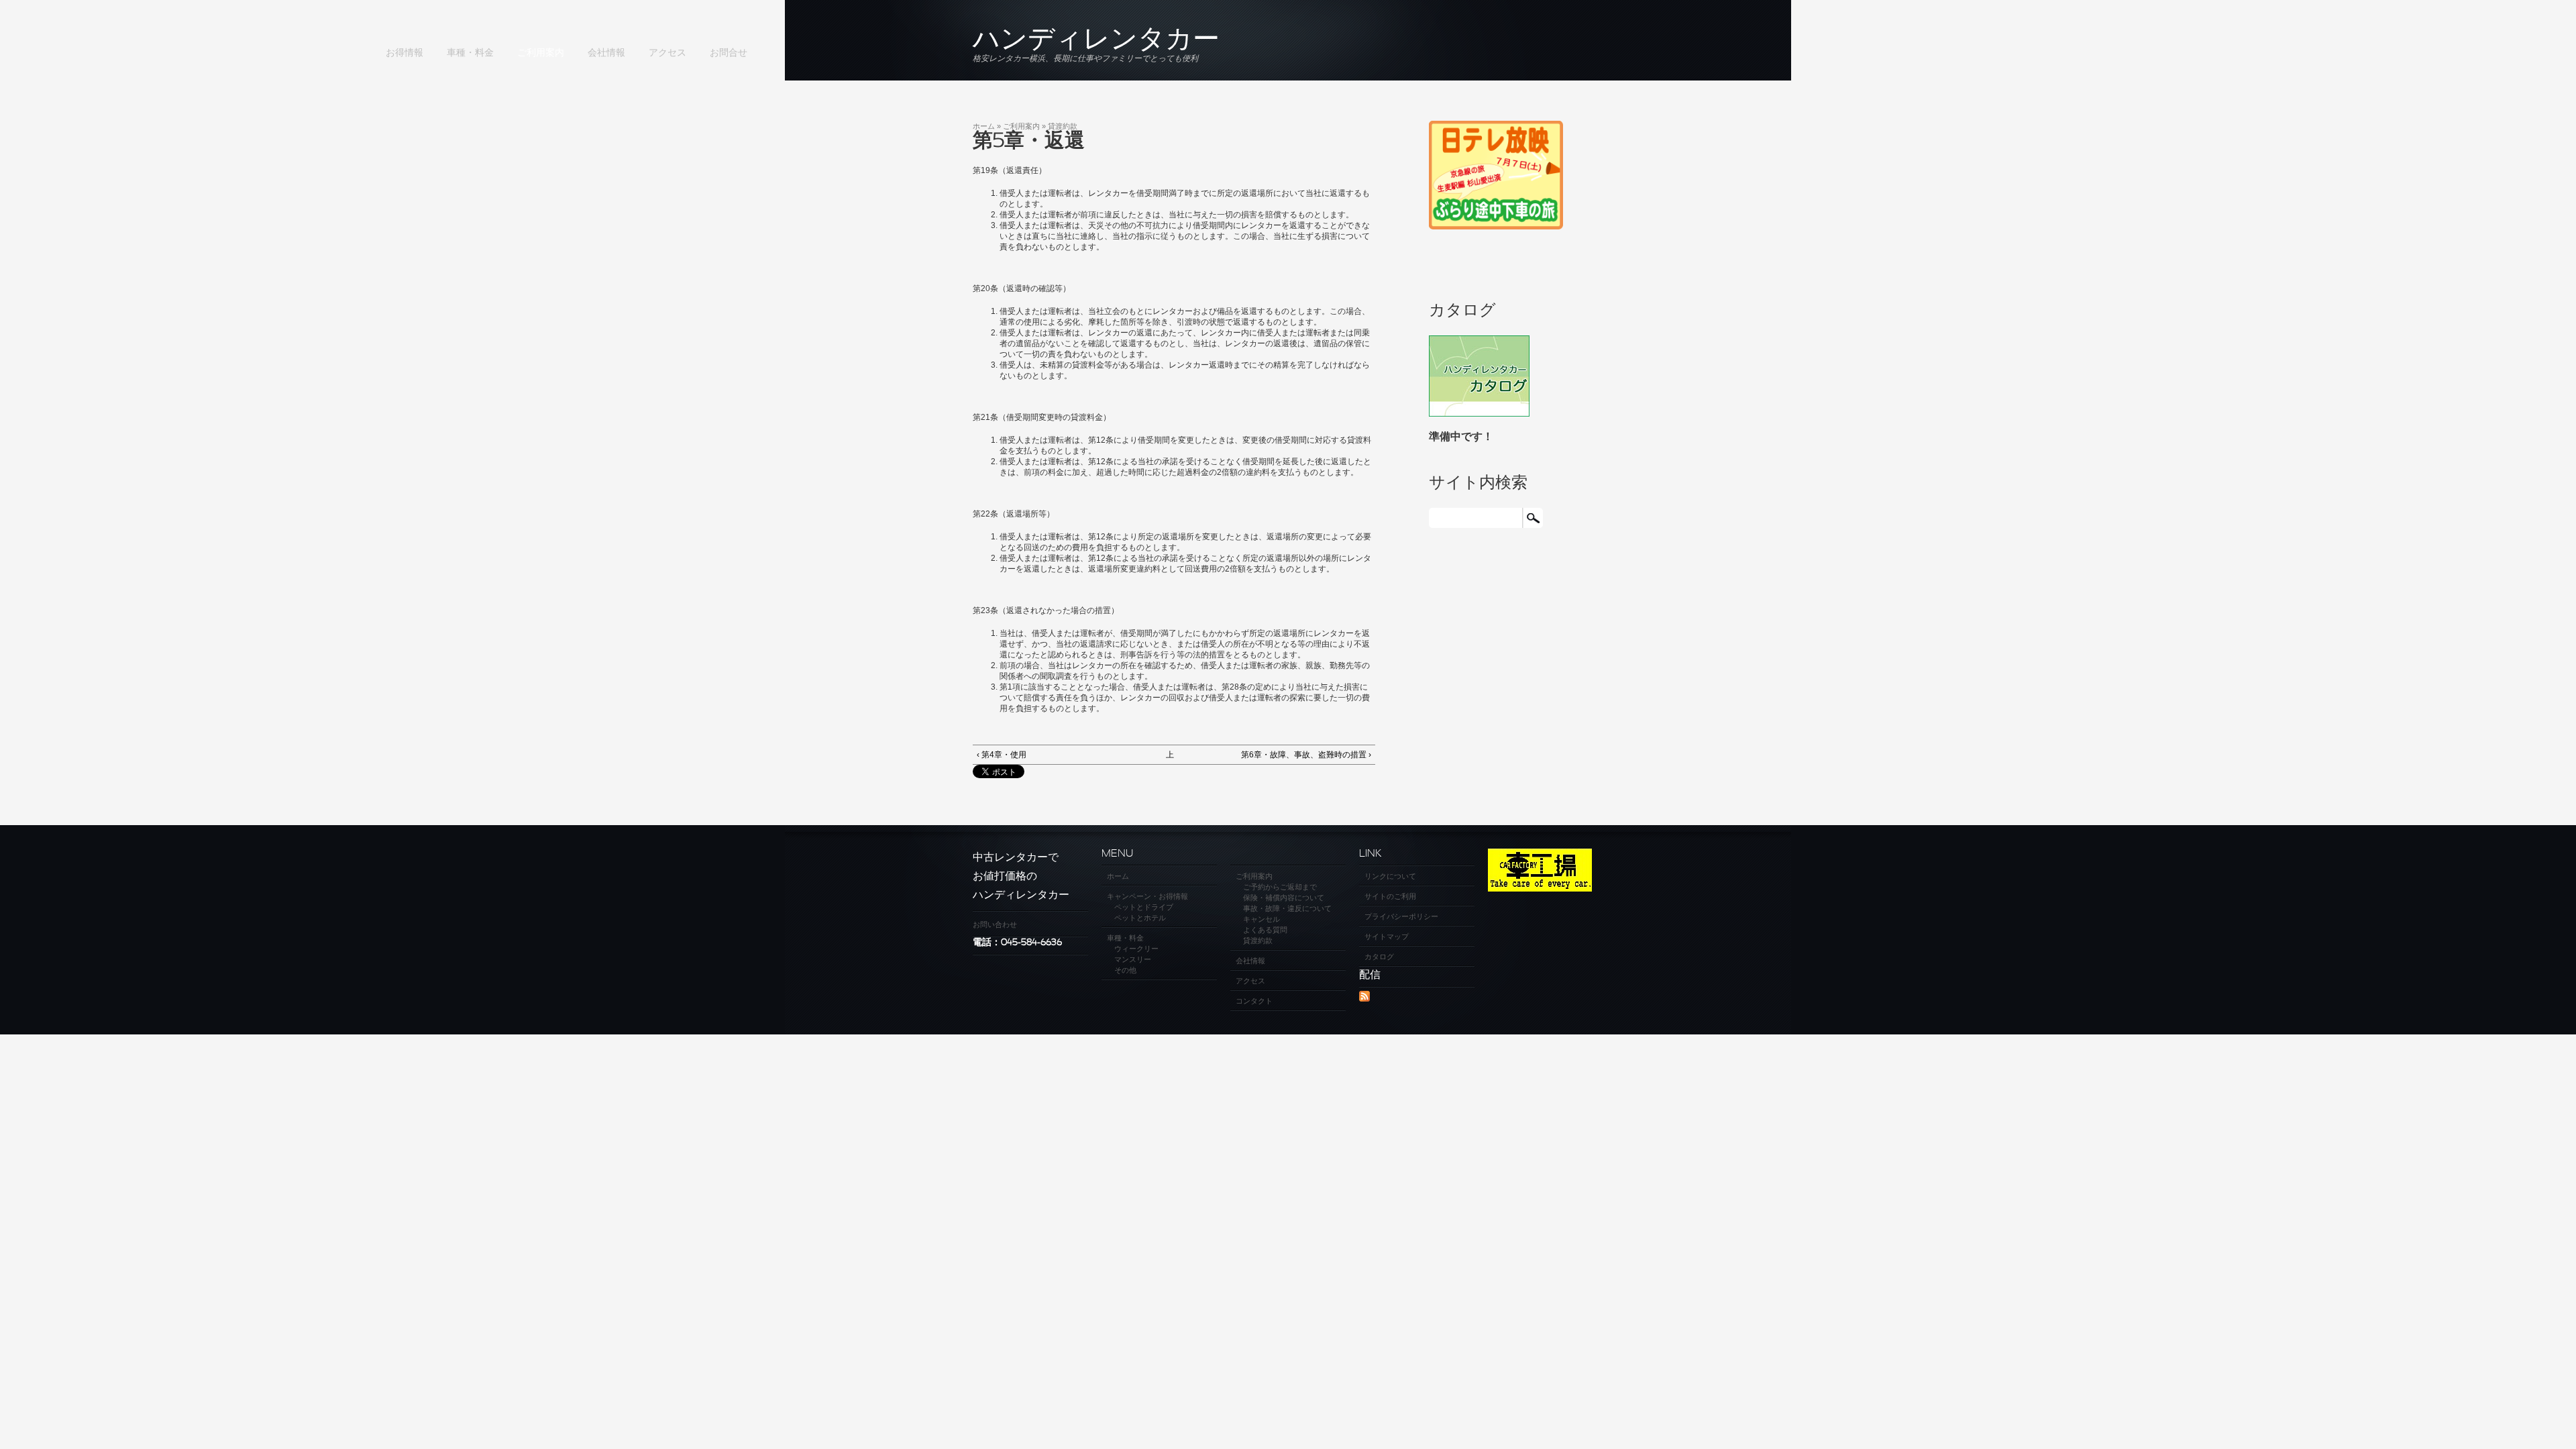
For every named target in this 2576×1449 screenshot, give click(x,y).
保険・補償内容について (1284, 898)
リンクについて (1390, 876)
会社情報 (606, 53)
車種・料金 (470, 53)
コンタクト (1254, 1001)
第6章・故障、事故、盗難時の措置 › (1306, 755)
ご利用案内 (541, 53)
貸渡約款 (1063, 126)
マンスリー (1133, 959)
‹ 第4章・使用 (1002, 755)
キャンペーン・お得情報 (1147, 896)
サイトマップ (1387, 936)
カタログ (1379, 957)
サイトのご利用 (1390, 896)
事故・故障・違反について (1287, 908)
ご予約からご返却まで (1280, 887)
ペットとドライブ (1144, 907)
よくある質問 (1265, 930)
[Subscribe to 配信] (1364, 999)
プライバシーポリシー (1401, 916)
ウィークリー (1136, 949)
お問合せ (729, 53)
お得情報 (405, 53)
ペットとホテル (1140, 918)
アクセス (667, 53)
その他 (1125, 970)
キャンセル (1262, 919)
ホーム (984, 126)
